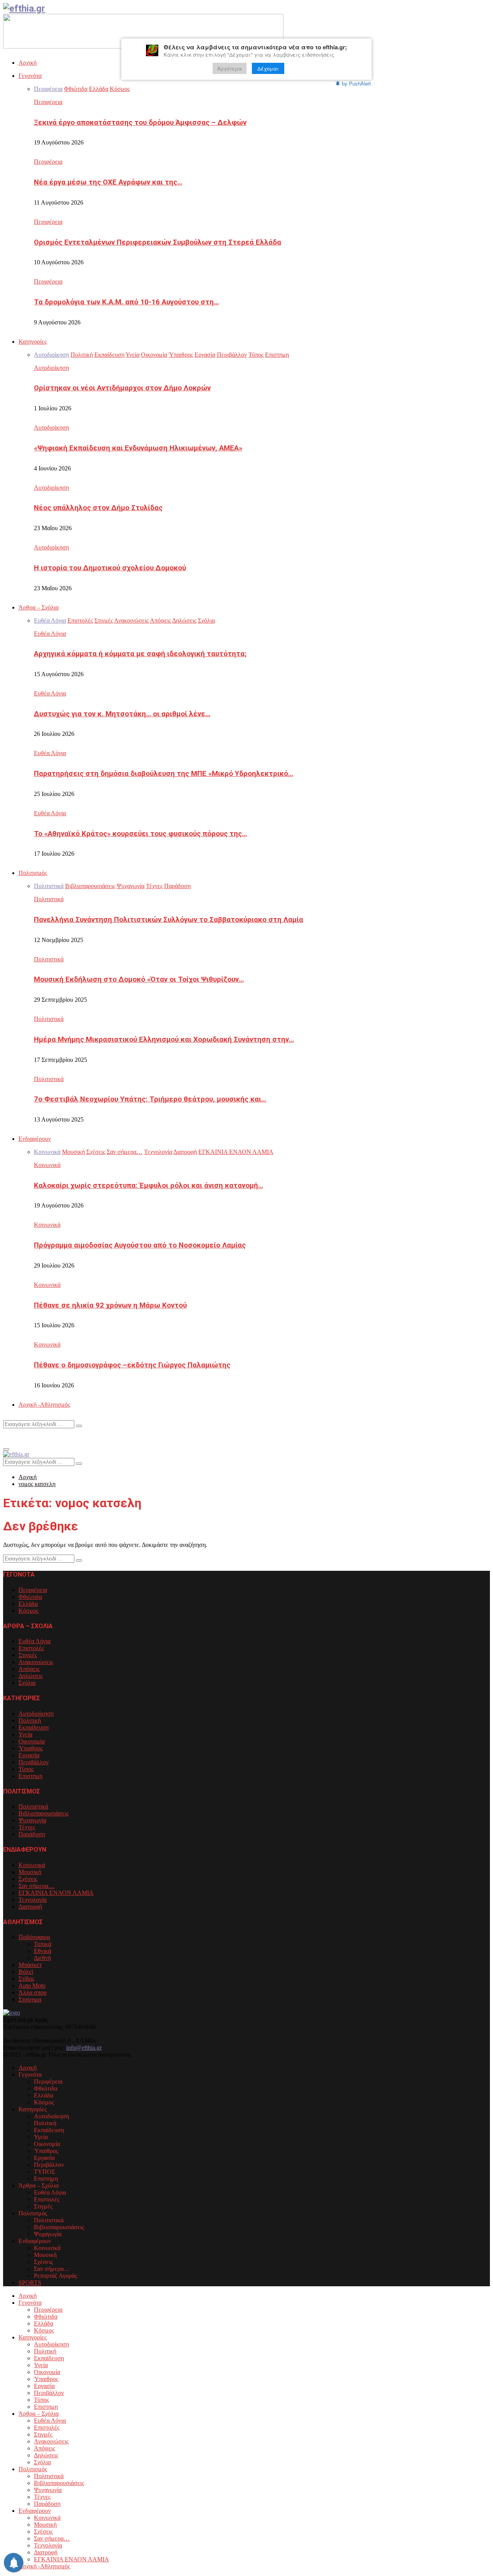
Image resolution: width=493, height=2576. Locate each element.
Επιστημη (30, 1776)
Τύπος (26, 1769)
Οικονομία (32, 1741)
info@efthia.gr (84, 2048)
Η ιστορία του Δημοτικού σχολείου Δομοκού (110, 568)
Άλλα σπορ (33, 1992)
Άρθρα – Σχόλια (39, 607)
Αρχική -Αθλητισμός (44, 1405)
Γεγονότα (30, 76)
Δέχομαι (268, 68)
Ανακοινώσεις (36, 1662)
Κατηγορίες (33, 342)
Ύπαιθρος (31, 1748)
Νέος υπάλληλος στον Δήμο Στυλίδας (98, 508)
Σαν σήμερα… (36, 1886)
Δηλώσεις (31, 1676)
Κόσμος (29, 1611)
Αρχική (28, 63)
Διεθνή (42, 1958)
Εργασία (29, 1755)
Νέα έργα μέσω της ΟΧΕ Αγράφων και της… (108, 182)
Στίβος (26, 1979)
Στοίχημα (30, 1999)
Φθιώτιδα (30, 1597)
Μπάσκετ (30, 1965)
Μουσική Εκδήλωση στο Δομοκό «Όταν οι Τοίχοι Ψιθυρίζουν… (139, 979)
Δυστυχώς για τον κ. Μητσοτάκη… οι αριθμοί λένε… (122, 714)
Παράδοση (32, 1834)
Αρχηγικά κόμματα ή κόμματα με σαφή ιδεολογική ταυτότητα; (140, 654)
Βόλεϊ (26, 1972)
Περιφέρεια (48, 102)
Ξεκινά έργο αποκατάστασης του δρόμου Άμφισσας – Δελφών (140, 123)
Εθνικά (43, 1951)
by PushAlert (356, 83)
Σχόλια (27, 1683)
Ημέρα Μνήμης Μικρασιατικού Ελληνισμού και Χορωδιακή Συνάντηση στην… (164, 1039)
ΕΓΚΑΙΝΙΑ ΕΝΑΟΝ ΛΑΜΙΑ (56, 1893)
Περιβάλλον (34, 1762)
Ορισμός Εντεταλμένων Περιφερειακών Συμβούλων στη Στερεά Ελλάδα (158, 242)
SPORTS (30, 2283)
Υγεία (25, 1734)
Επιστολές (31, 1648)
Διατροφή (30, 1907)
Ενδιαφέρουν (35, 1139)
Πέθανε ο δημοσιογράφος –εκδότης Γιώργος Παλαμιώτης (132, 1365)
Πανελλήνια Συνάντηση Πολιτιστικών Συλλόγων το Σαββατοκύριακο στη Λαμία (169, 920)
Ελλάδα (28, 1604)
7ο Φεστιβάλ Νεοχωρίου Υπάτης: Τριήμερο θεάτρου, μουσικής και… (150, 1099)
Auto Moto (32, 1986)
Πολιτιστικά (49, 899)
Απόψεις (29, 1669)
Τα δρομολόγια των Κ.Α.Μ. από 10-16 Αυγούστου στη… (126, 302)
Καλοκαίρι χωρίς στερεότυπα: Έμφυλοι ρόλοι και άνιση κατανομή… (148, 1186)
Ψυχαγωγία (32, 1820)
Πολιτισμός (33, 873)
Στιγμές (28, 1655)
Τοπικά (43, 1944)
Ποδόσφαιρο (34, 1937)
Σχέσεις (28, 1879)
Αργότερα (230, 68)
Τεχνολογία (33, 1900)
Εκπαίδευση (34, 1727)
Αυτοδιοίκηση (51, 368)
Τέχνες (27, 1827)
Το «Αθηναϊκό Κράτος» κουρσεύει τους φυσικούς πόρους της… (140, 834)
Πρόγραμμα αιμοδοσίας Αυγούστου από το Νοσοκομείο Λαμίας (140, 1245)
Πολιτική (30, 1720)
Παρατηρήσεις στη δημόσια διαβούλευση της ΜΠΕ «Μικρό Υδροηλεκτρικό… (163, 774)
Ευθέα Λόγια (50, 634)
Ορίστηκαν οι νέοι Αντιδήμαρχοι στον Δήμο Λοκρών (122, 388)
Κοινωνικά (47, 1165)
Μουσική (30, 1872)
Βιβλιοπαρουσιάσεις (44, 1813)
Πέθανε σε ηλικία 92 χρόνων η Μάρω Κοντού (110, 1305)
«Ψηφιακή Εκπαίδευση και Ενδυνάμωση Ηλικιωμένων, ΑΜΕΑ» (138, 448)
